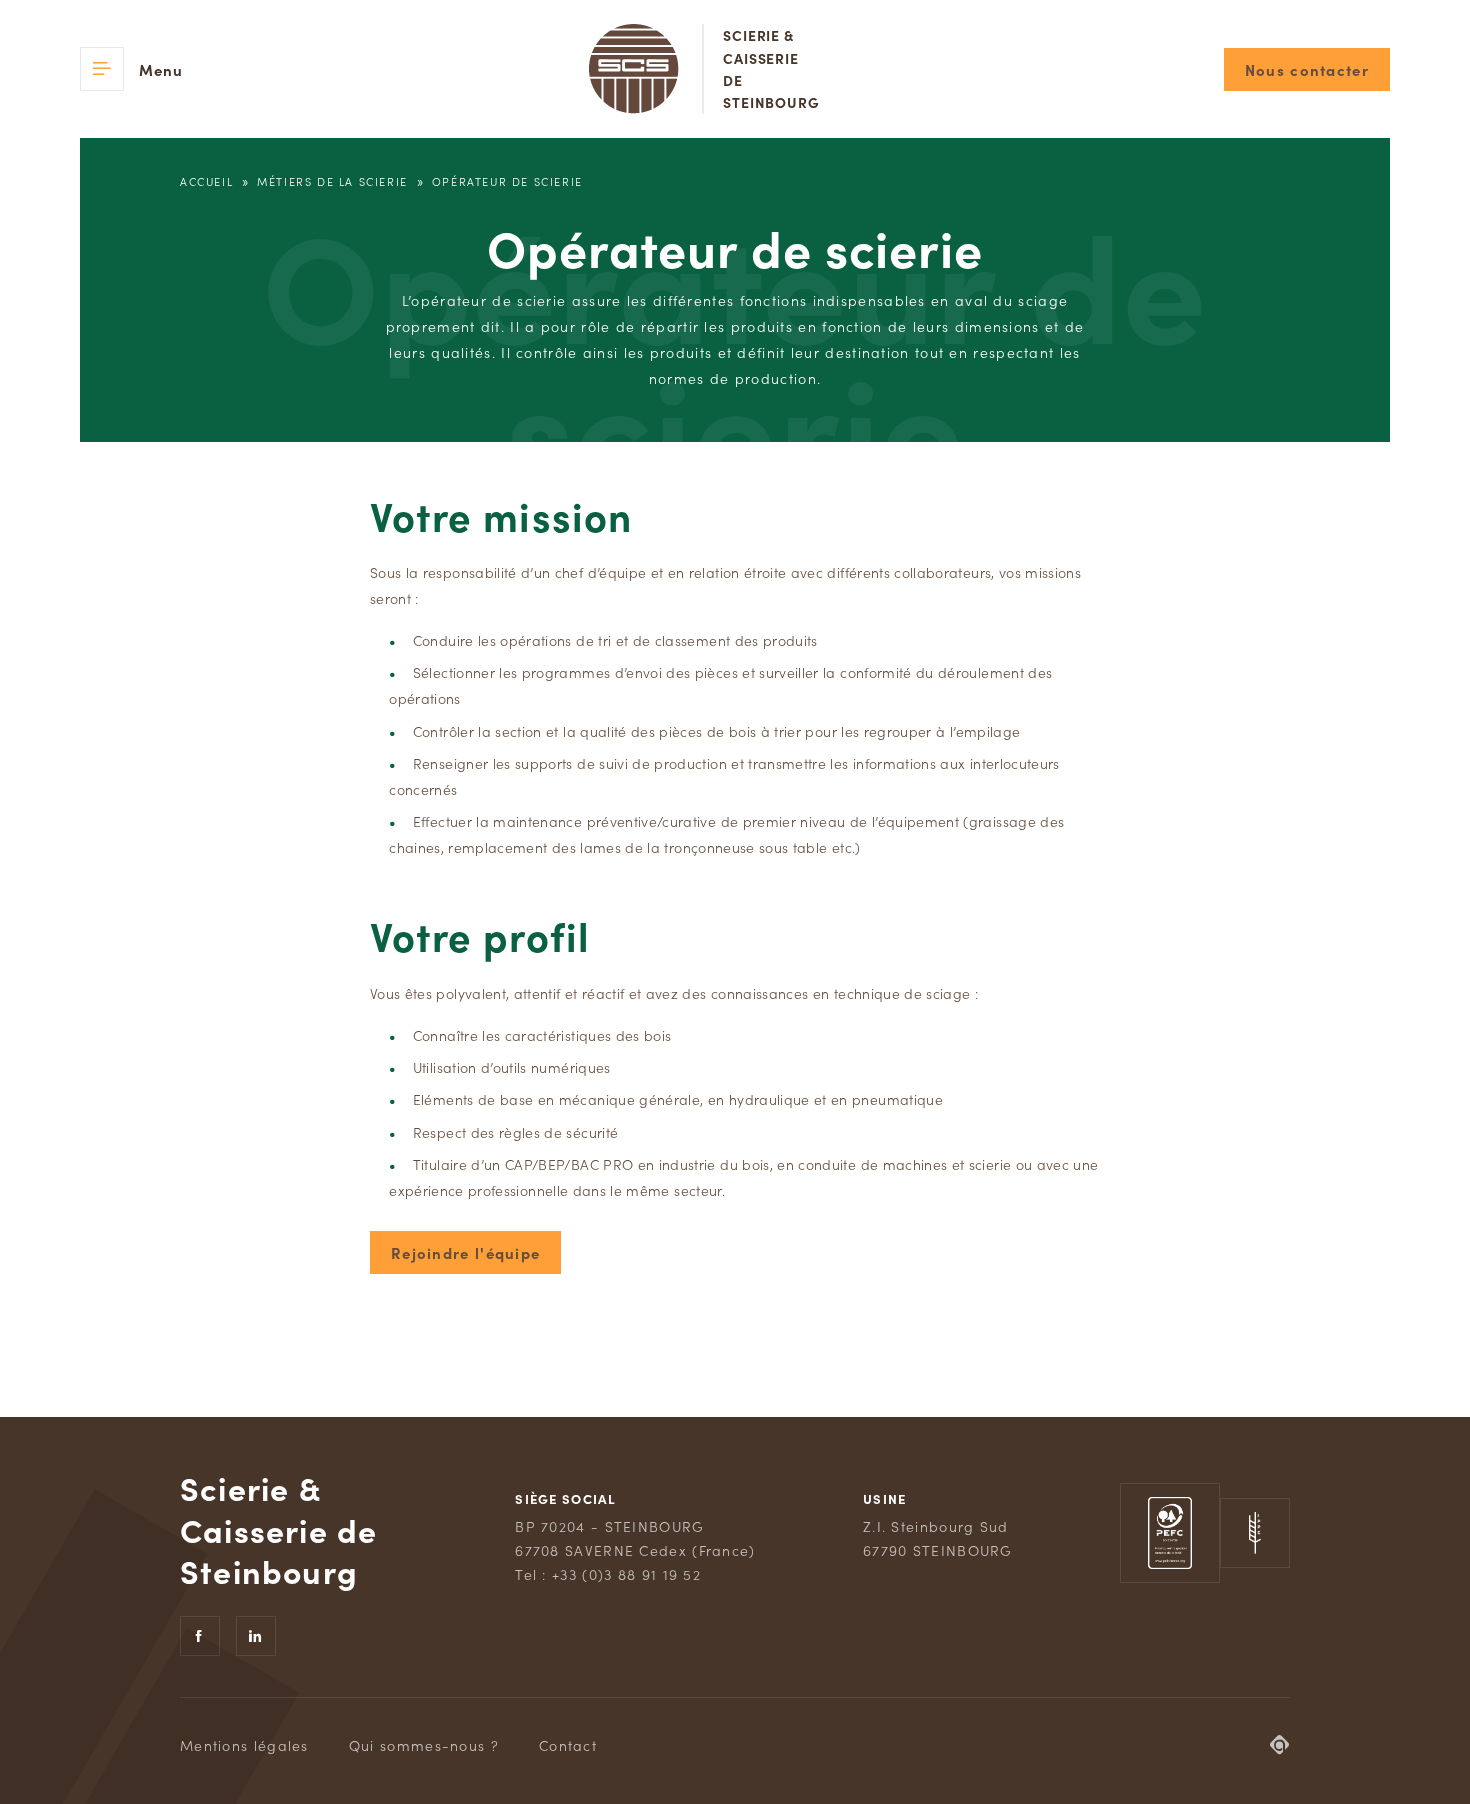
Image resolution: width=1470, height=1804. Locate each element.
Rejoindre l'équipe (465, 1252)
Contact (568, 1745)
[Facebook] (200, 1636)
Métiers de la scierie (332, 181)
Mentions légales (244, 1745)
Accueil (206, 181)
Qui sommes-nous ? (424, 1745)
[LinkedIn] (256, 1636)
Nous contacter (1307, 69)
